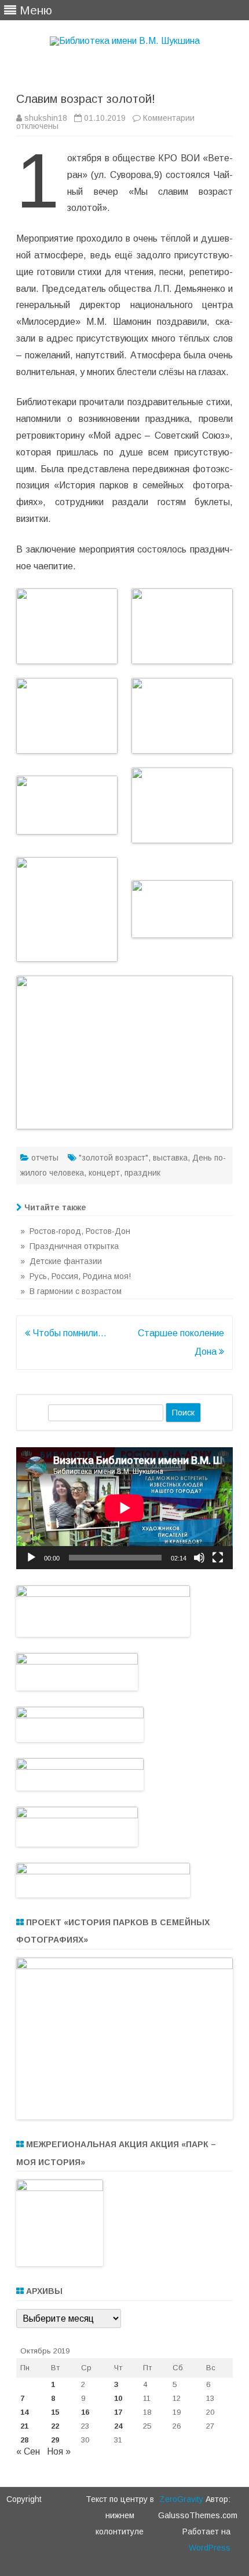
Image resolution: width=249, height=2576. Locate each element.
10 (118, 2398)
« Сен (28, 2451)
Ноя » (59, 2451)
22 (55, 2426)
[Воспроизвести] (31, 1558)
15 (55, 2412)
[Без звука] (199, 1558)
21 (24, 2426)
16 (85, 2412)
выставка (170, 1158)
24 (118, 2426)
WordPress (210, 2548)
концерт (104, 1173)
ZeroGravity (181, 2499)
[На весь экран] (218, 1558)
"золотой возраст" (113, 1158)
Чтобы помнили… (68, 1333)
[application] (124, 1508)
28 (24, 2440)
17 (118, 2412)
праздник (142, 1173)
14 (24, 2412)
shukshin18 (46, 118)
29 (55, 2440)
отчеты (45, 1158)
